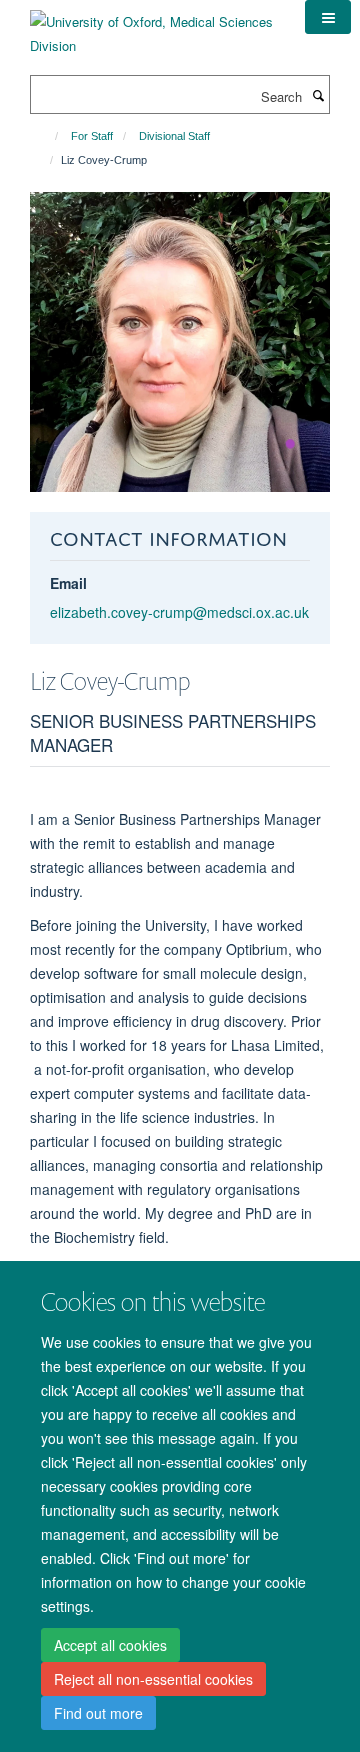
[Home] (47, 136)
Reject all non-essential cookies (153, 1679)
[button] (328, 17)
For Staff (92, 136)
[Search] (318, 95)
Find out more (98, 1713)
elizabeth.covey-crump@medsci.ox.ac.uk (179, 612)
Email (68, 583)
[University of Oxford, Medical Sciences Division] (152, 26)
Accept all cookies (110, 1645)
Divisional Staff (174, 136)
